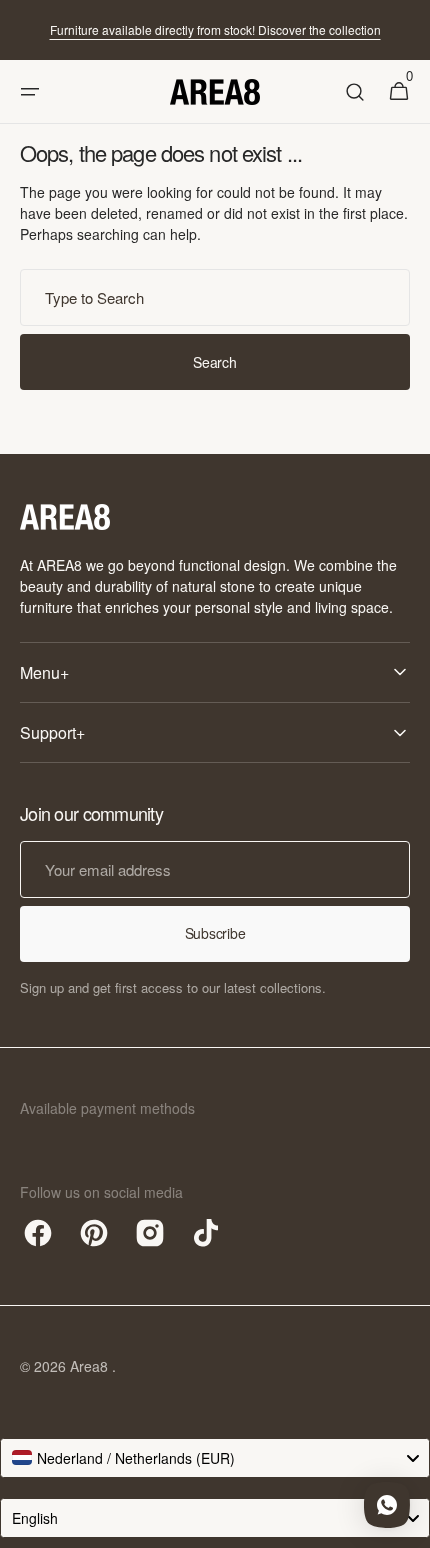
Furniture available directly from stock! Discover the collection (215, 29)
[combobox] (215, 297)
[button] (30, 92)
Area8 (91, 1366)
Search (214, 362)
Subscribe (215, 933)
